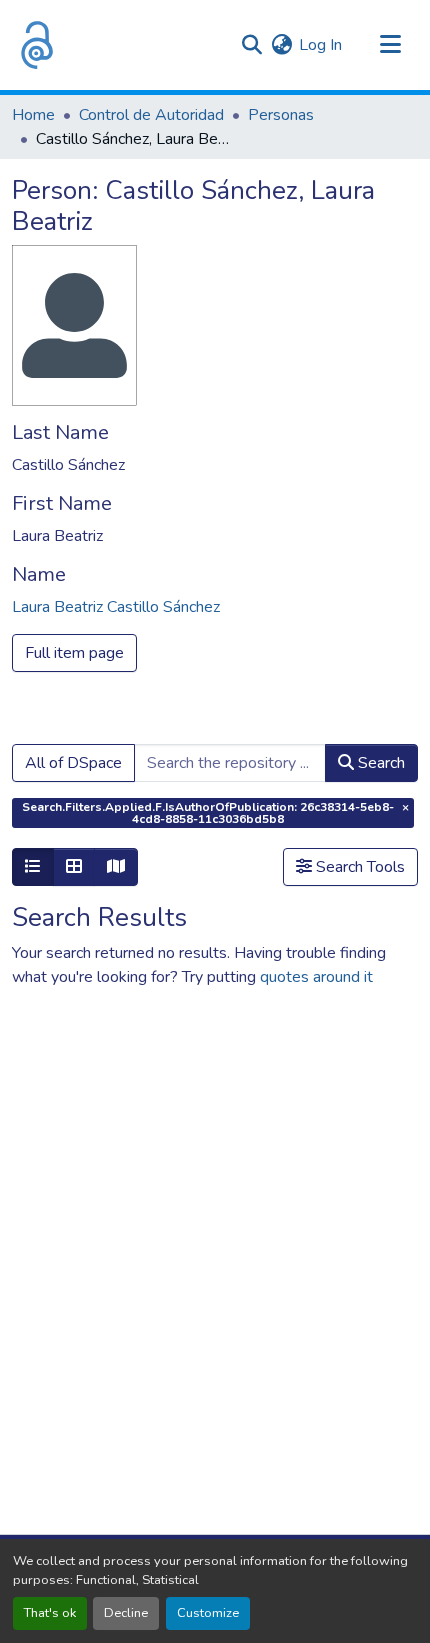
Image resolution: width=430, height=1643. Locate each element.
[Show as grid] (74, 867)
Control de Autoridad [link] (151, 115)
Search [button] (379, 763)
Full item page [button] (74, 653)
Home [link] (33, 115)
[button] (37, 45)
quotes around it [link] (316, 977)
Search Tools (358, 867)
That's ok (50, 1613)
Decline (126, 1613)
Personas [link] (281, 115)
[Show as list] (33, 867)
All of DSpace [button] (73, 763)
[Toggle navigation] (390, 45)
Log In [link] (320, 45)
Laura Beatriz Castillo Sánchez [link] (116, 607)
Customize (208, 1613)
